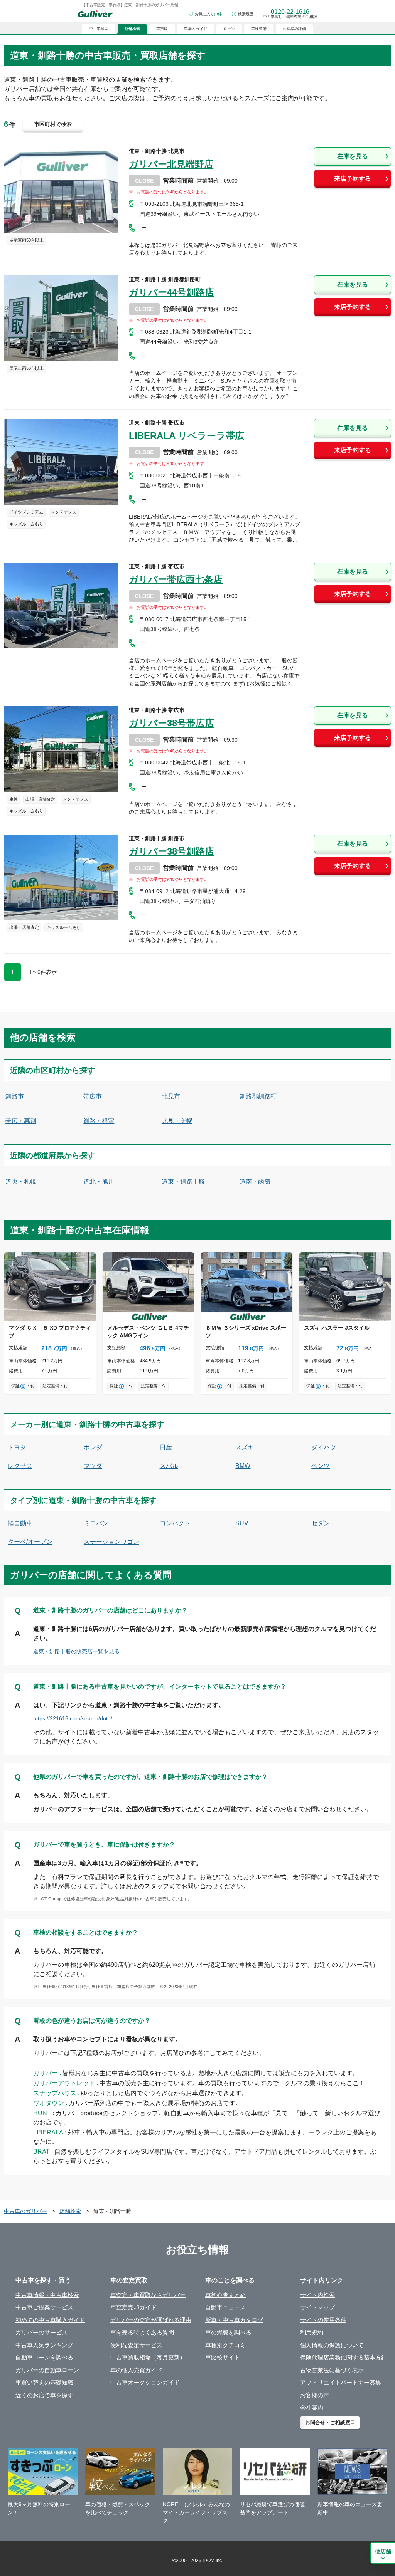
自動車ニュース (225, 2307)
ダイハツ (324, 1447)
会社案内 (312, 2407)
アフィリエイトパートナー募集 (341, 2382)
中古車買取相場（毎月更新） (148, 2357)
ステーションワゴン (111, 1542)
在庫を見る (353, 156)
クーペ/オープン (30, 1542)
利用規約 (312, 2332)
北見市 (171, 1096)
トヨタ (17, 1447)
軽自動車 (20, 1523)
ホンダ (93, 1447)
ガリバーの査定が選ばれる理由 (151, 2320)
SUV (242, 1523)
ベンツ (321, 1466)
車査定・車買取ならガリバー (148, 2295)
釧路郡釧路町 (258, 1096)
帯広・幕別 (21, 1121)
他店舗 (383, 2551)
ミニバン (96, 1523)
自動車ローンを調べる (44, 2357)
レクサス (20, 1466)
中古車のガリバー (25, 2211)
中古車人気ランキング (44, 2345)
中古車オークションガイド (145, 2382)
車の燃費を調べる (228, 2332)
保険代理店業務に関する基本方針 (344, 2357)
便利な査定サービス (136, 2345)
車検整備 (259, 29)
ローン (229, 29)
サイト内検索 (317, 2295)
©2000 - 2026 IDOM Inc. (198, 2561)
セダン (321, 1523)
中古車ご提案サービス (44, 2307)
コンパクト (175, 1523)
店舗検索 (70, 2211)
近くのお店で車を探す (44, 2395)
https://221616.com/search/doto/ (73, 1718)
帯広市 (93, 1096)
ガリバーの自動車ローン (47, 2370)
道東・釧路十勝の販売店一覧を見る (76, 1651)
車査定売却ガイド (133, 2307)
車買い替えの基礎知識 (44, 2382)
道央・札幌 (21, 1181)
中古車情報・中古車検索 (47, 2295)
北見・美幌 (177, 1121)
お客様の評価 (294, 29)
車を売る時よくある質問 (142, 2332)
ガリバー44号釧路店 (171, 292)
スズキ (245, 1447)
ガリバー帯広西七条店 (176, 579)
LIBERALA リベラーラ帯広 (187, 436)
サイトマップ (317, 2307)
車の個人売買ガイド (136, 2370)
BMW (243, 1466)
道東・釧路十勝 (183, 1181)
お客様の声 (315, 2395)
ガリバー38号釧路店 (171, 851)
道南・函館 (255, 1181)
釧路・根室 (99, 1121)
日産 (166, 1447)
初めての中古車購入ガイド (50, 2320)
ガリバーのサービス (41, 2332)
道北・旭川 (99, 1181)
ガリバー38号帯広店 (171, 723)
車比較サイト (223, 2357)
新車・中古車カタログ (234, 2320)
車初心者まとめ (225, 2295)
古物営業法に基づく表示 (332, 2370)
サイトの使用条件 (323, 2320)
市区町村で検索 (53, 124)
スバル (169, 1466)
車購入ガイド (196, 29)
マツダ (93, 1466)
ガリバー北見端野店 (171, 164)
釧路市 (15, 1096)
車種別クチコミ (225, 2345)
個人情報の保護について (332, 2345)
